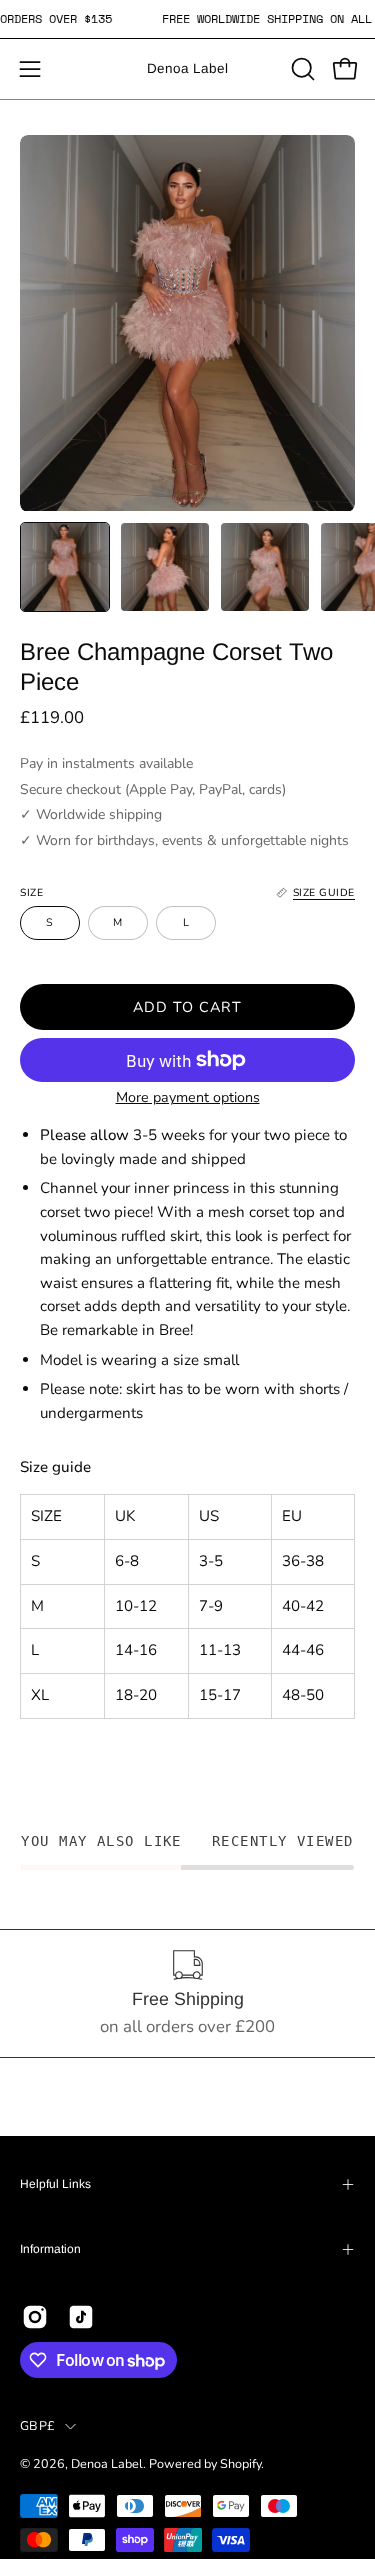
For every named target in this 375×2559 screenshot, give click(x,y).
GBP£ (37, 2425)
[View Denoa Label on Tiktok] (81, 2317)
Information (50, 2249)
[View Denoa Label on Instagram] (35, 2317)
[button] (301, 69)
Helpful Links (55, 2184)
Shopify (240, 2463)
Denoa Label (187, 68)
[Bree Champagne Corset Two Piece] (65, 567)
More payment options (188, 1097)
